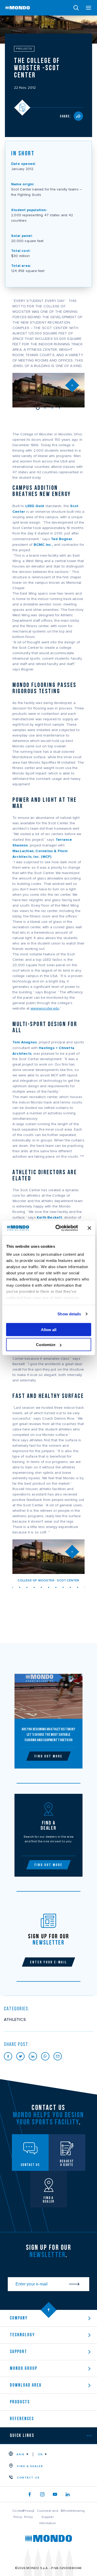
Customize (46, 1345)
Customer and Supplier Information (47, 2517)
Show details (69, 1314)
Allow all (49, 1329)
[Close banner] (89, 1228)
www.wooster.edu (45, 1009)
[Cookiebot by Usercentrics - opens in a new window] (58, 1228)
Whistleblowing (73, 2511)
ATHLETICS (15, 2020)
